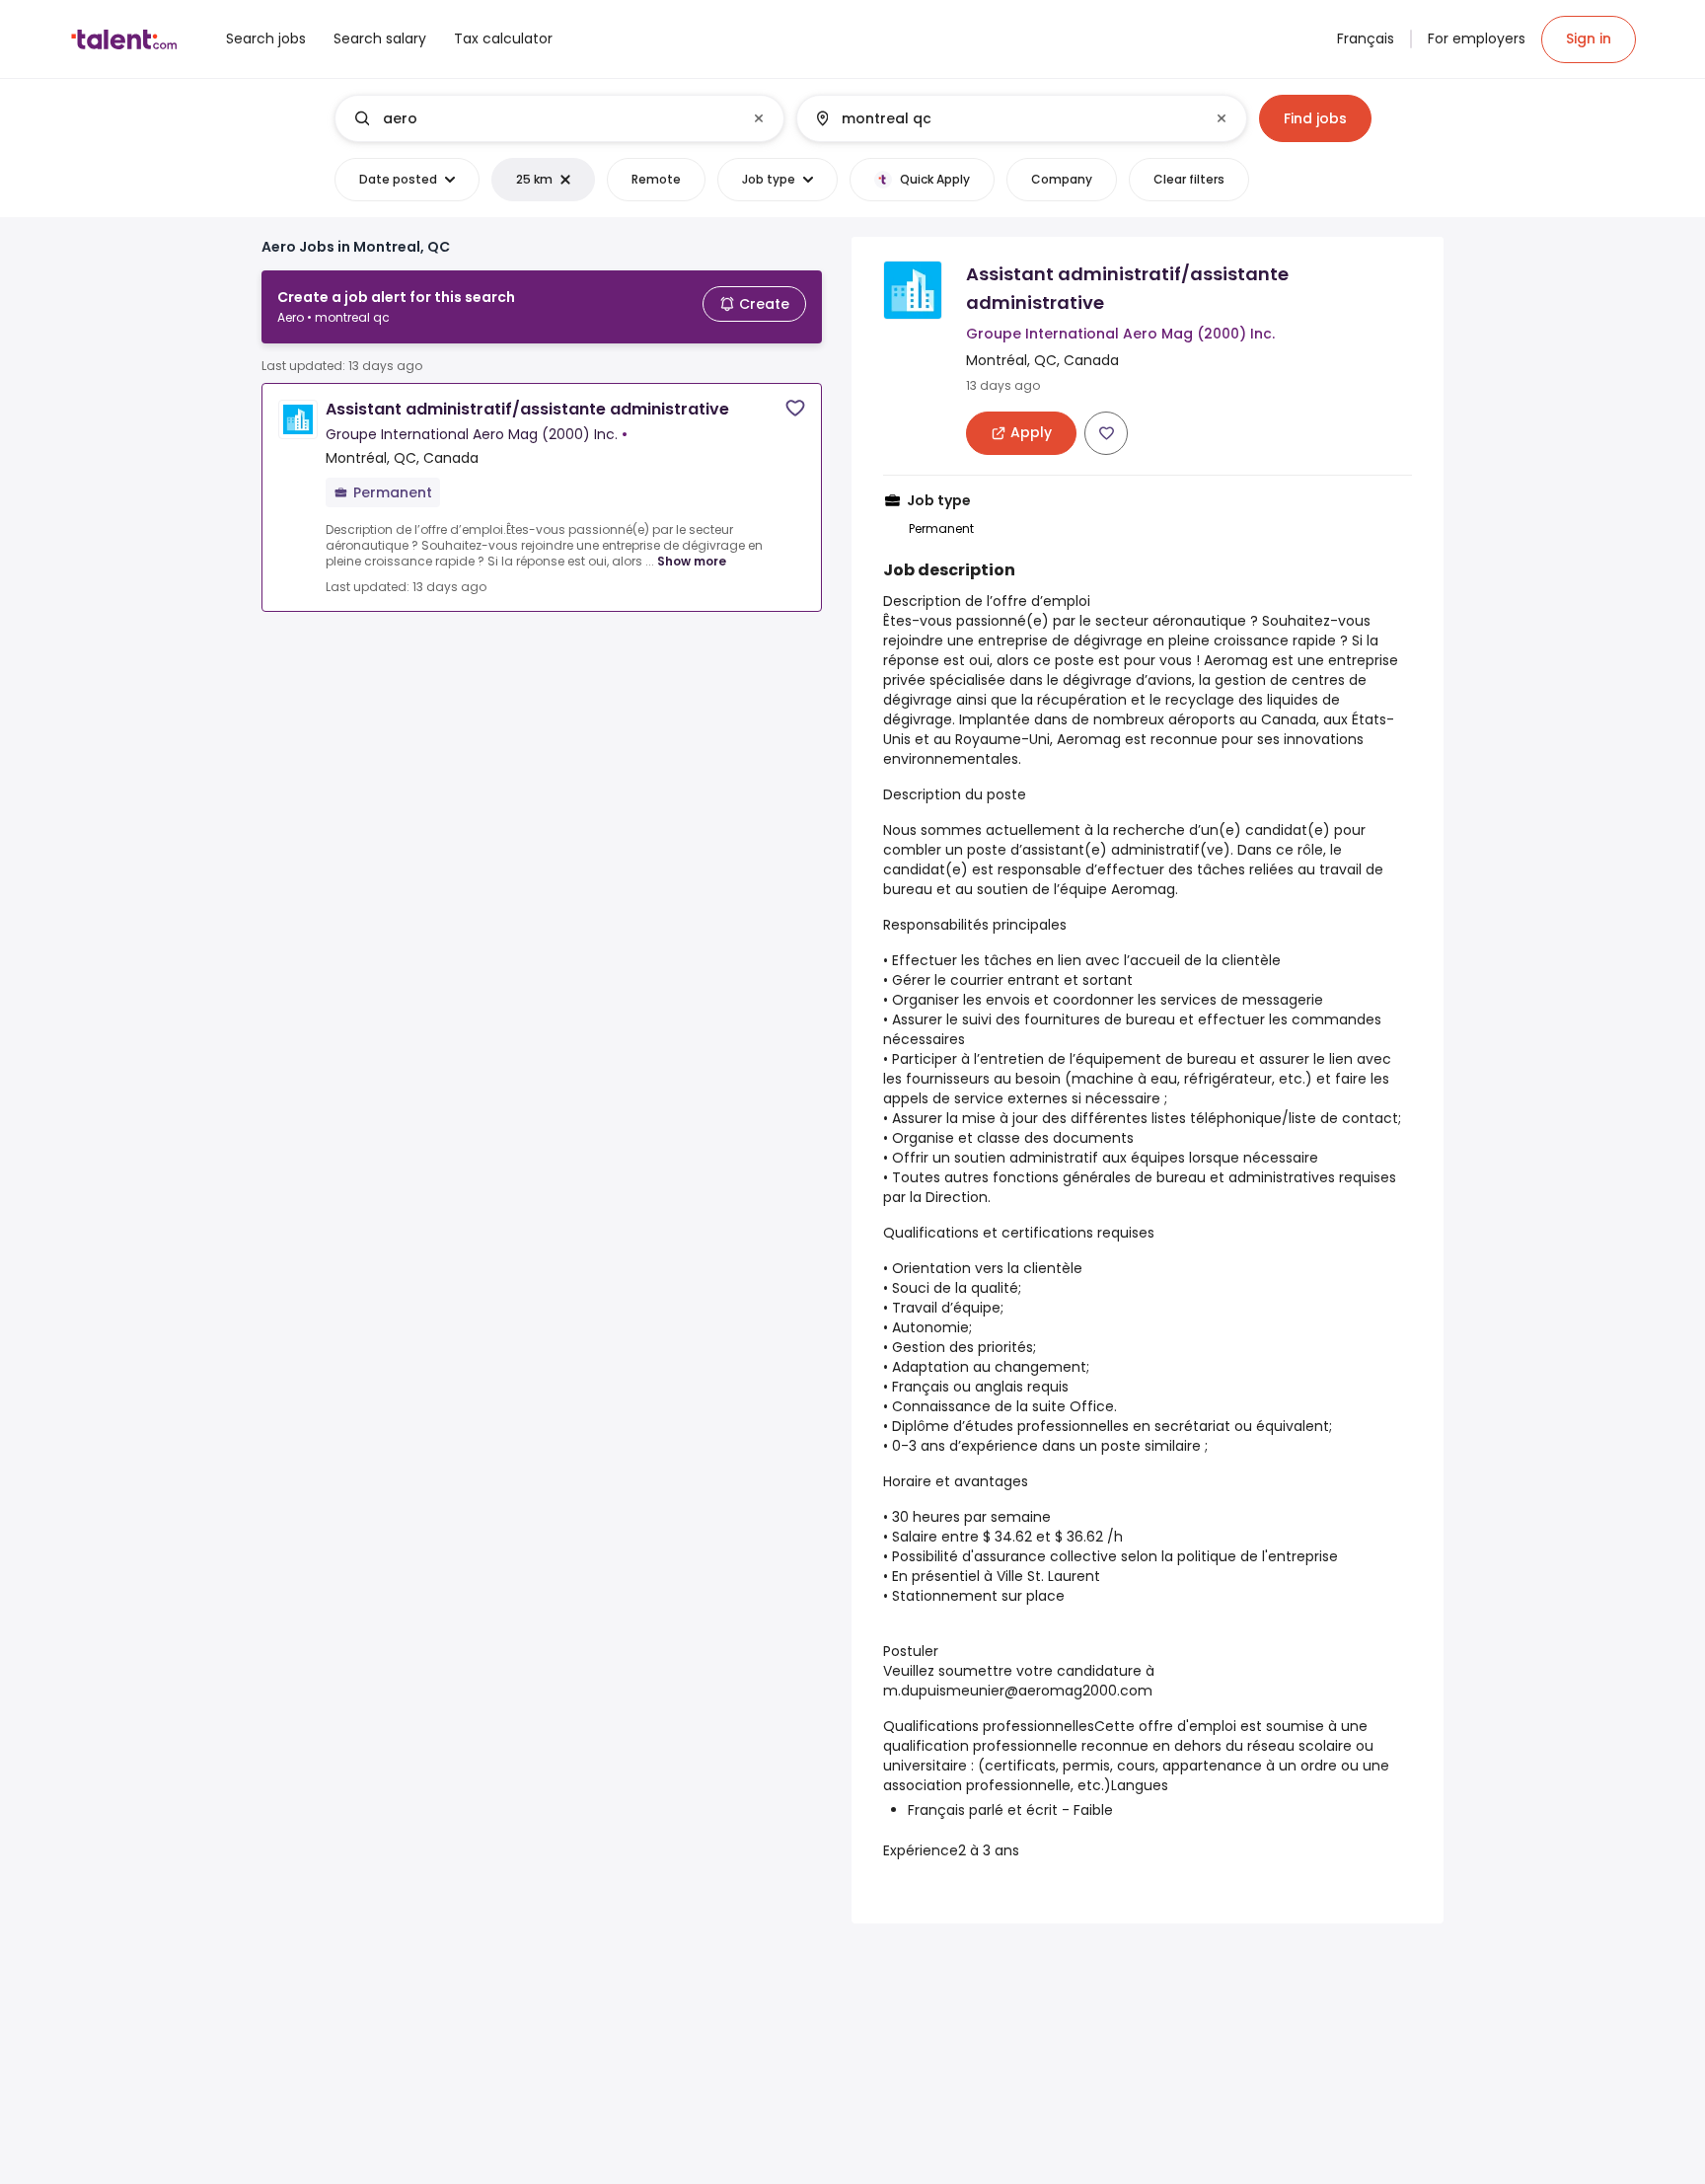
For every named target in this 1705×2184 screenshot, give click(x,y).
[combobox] (558, 118)
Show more (692, 561)
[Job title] (543, 118)
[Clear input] (759, 118)
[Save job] (795, 408)
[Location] (1005, 118)
